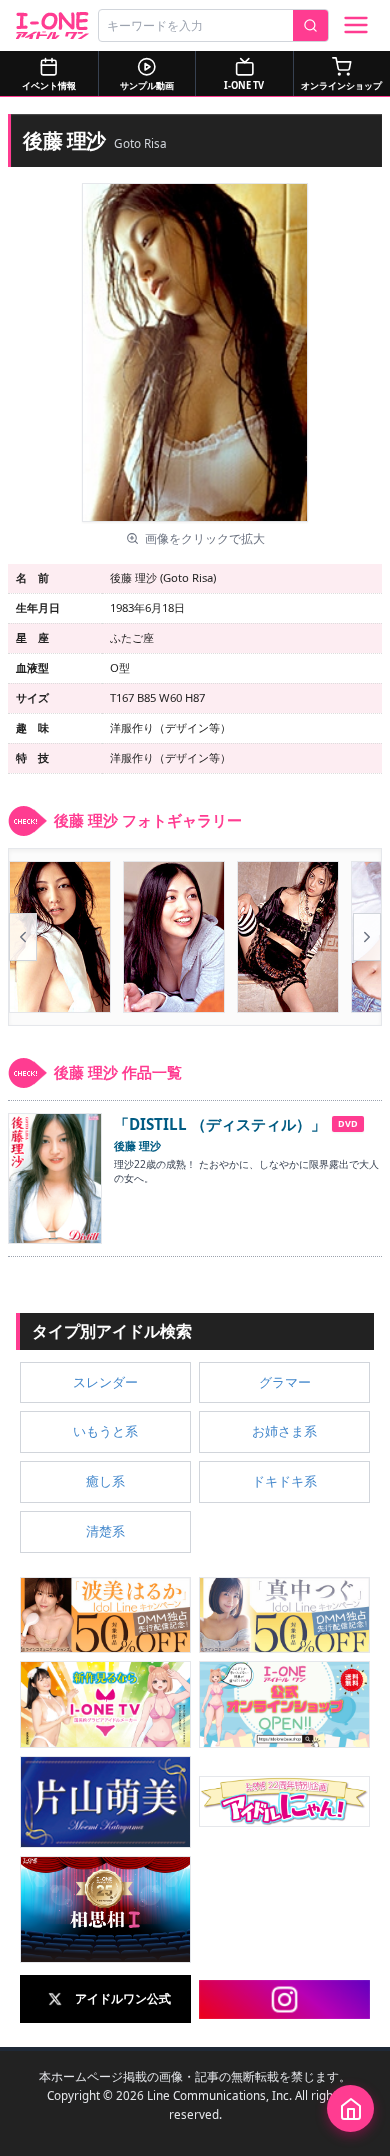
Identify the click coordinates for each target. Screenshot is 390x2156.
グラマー (285, 1382)
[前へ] (23, 937)
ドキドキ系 (284, 1481)
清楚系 (105, 1531)
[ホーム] (350, 2108)
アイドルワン (52, 25)
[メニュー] (356, 25)
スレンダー (105, 1382)
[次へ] (367, 937)
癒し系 (105, 1481)
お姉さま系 (284, 1431)
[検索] (310, 25)
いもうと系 (105, 1431)
